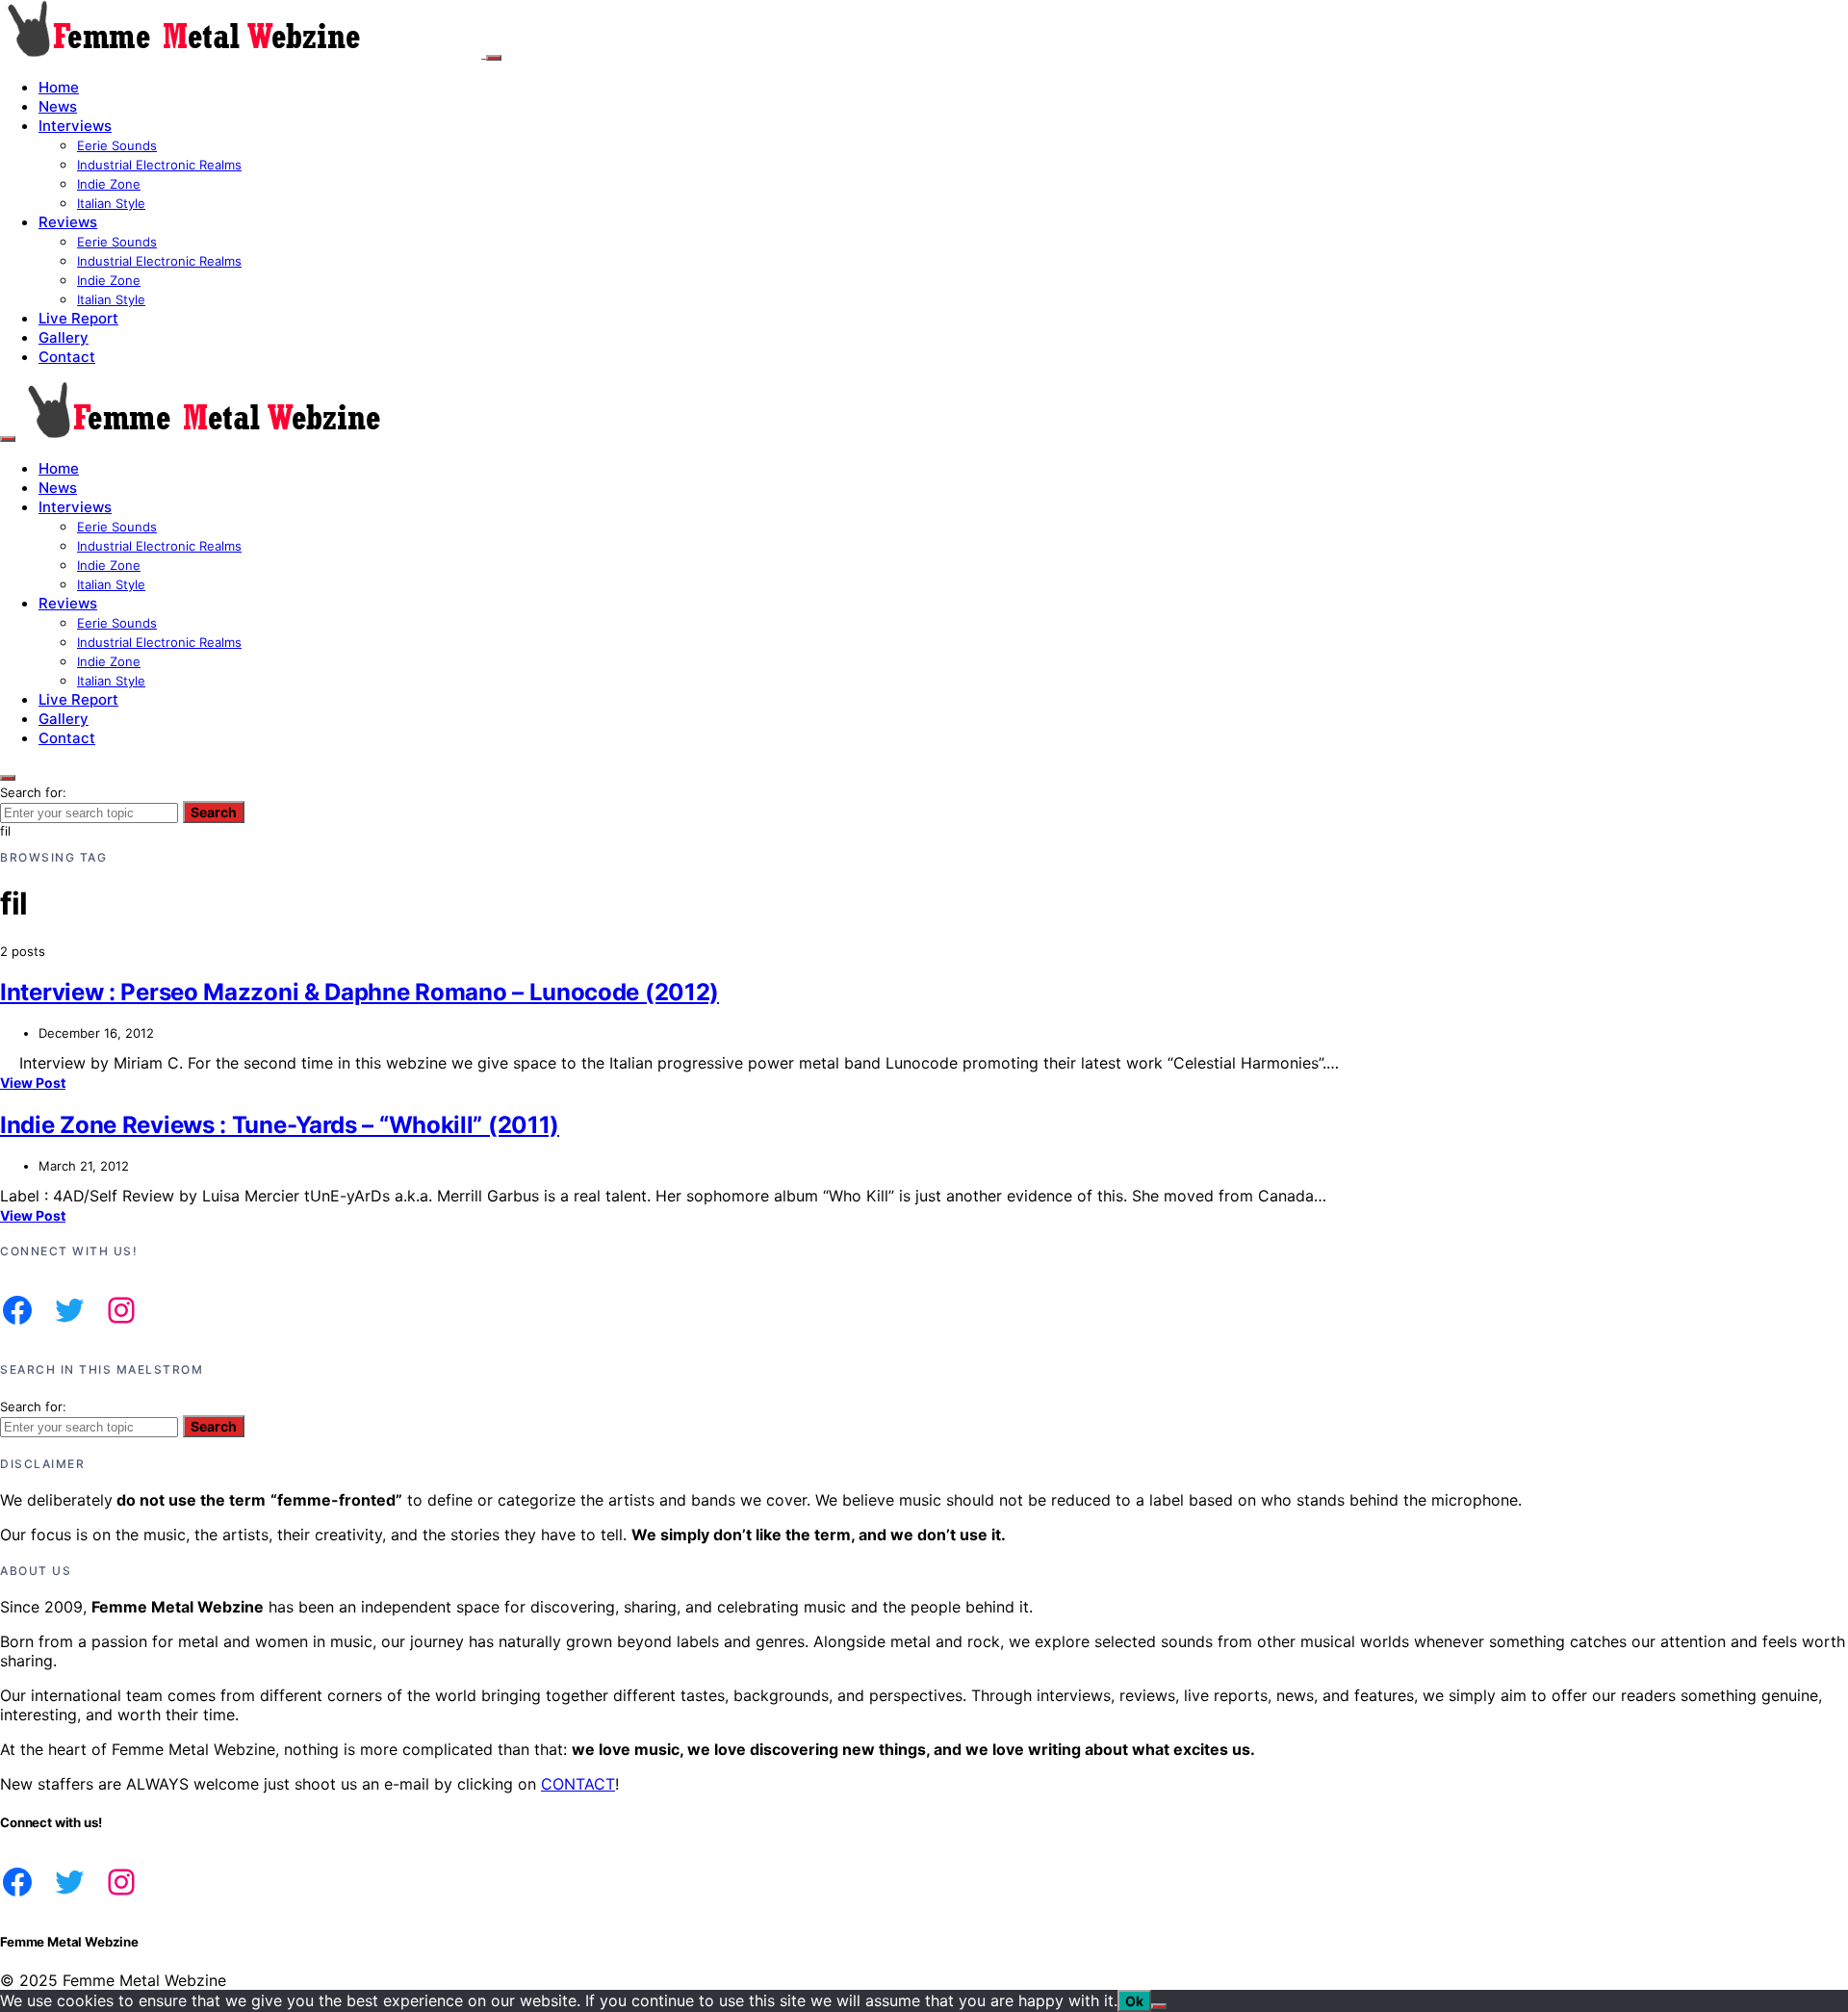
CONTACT (578, 1784)
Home (59, 87)
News (58, 106)
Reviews (68, 222)
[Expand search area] (8, 439)
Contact (67, 357)
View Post (33, 1083)
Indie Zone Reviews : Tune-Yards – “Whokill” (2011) (280, 1125)
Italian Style (111, 203)
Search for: (33, 792)
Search (214, 812)
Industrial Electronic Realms (159, 165)
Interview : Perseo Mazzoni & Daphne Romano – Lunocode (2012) (359, 992)
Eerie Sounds (117, 145)
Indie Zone (109, 184)
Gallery (64, 337)
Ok (1134, 2001)
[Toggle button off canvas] (494, 58)
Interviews (75, 126)
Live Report (78, 318)
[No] (1159, 2006)
